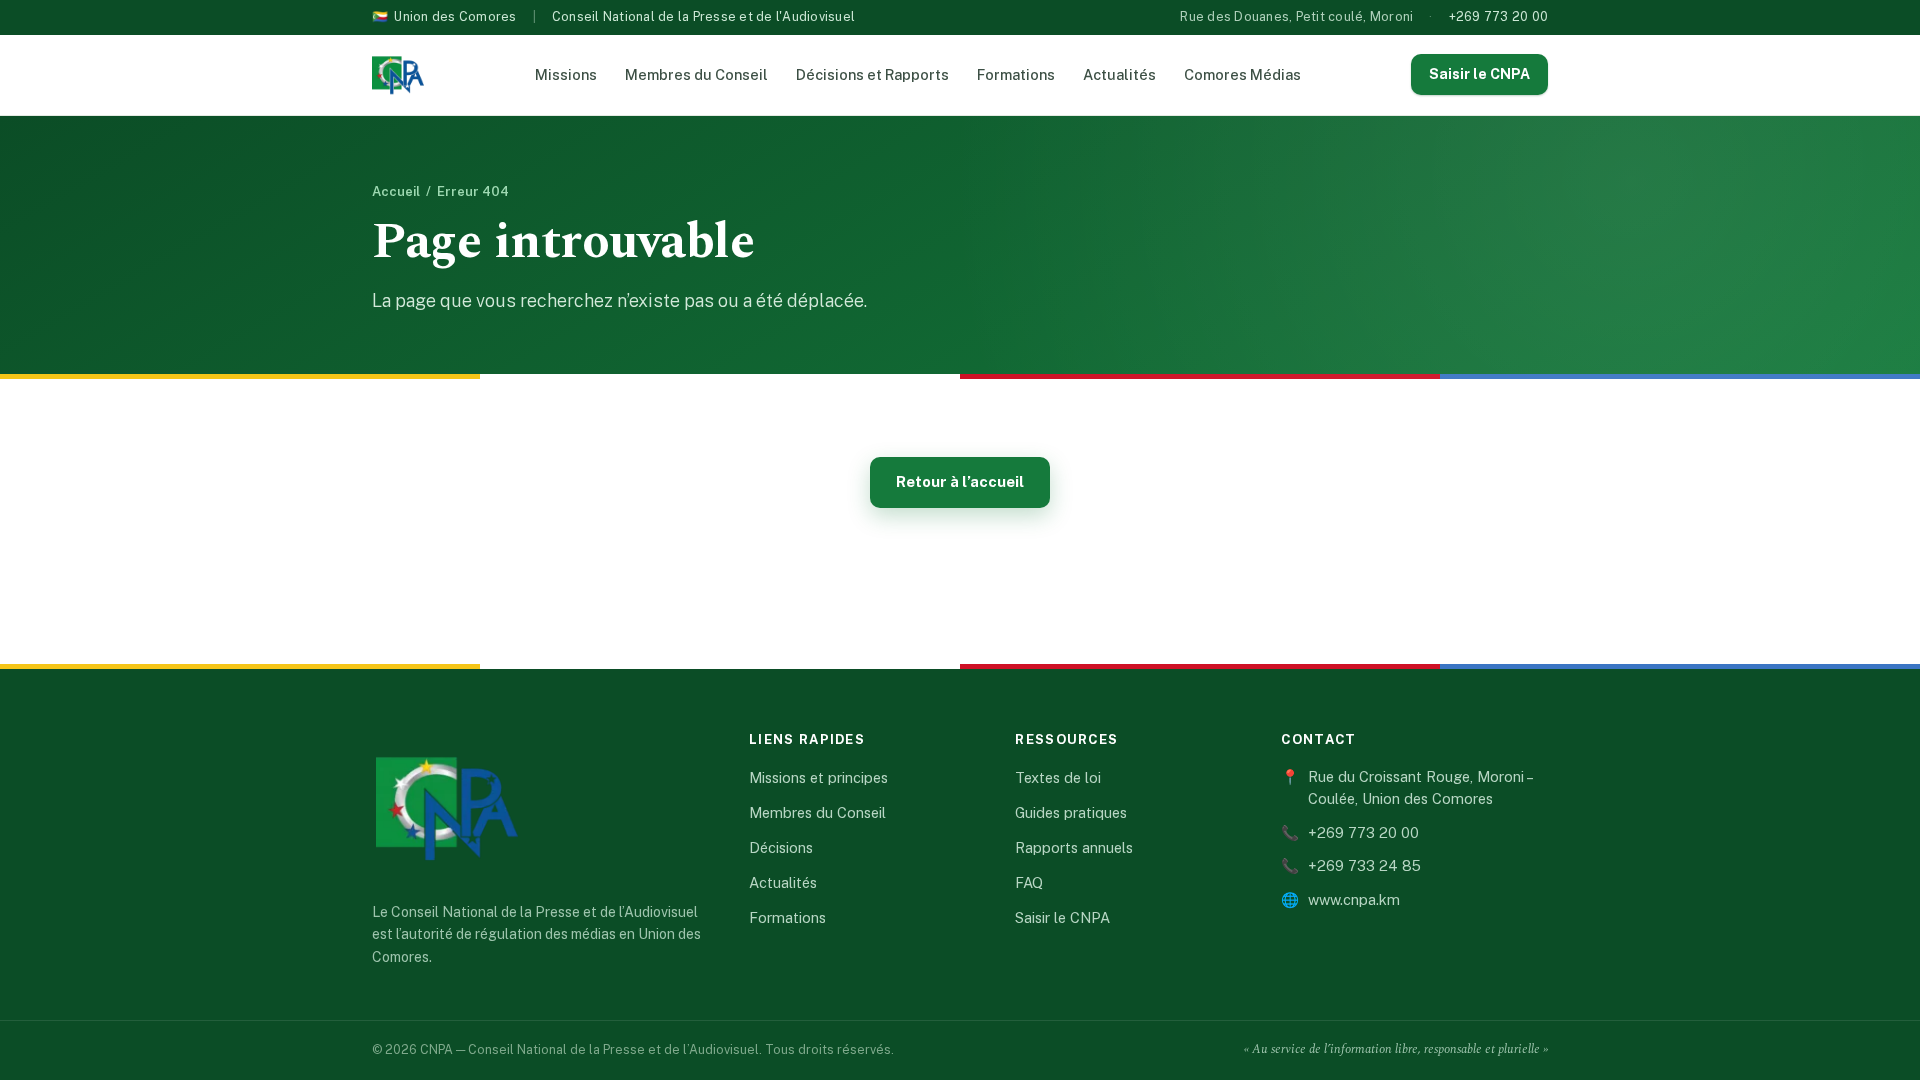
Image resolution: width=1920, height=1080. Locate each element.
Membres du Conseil (696, 74)
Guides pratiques (1071, 812)
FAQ (1029, 882)
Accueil (396, 191)
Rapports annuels (1074, 847)
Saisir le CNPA (1479, 74)
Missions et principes (818, 777)
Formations (1016, 74)
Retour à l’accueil (960, 481)
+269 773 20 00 (1499, 16)
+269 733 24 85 (1351, 865)
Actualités (1119, 74)
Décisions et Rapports (872, 74)
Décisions (781, 847)
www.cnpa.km (1340, 899)
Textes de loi (1058, 777)
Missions (566, 74)
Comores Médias (1242, 74)
